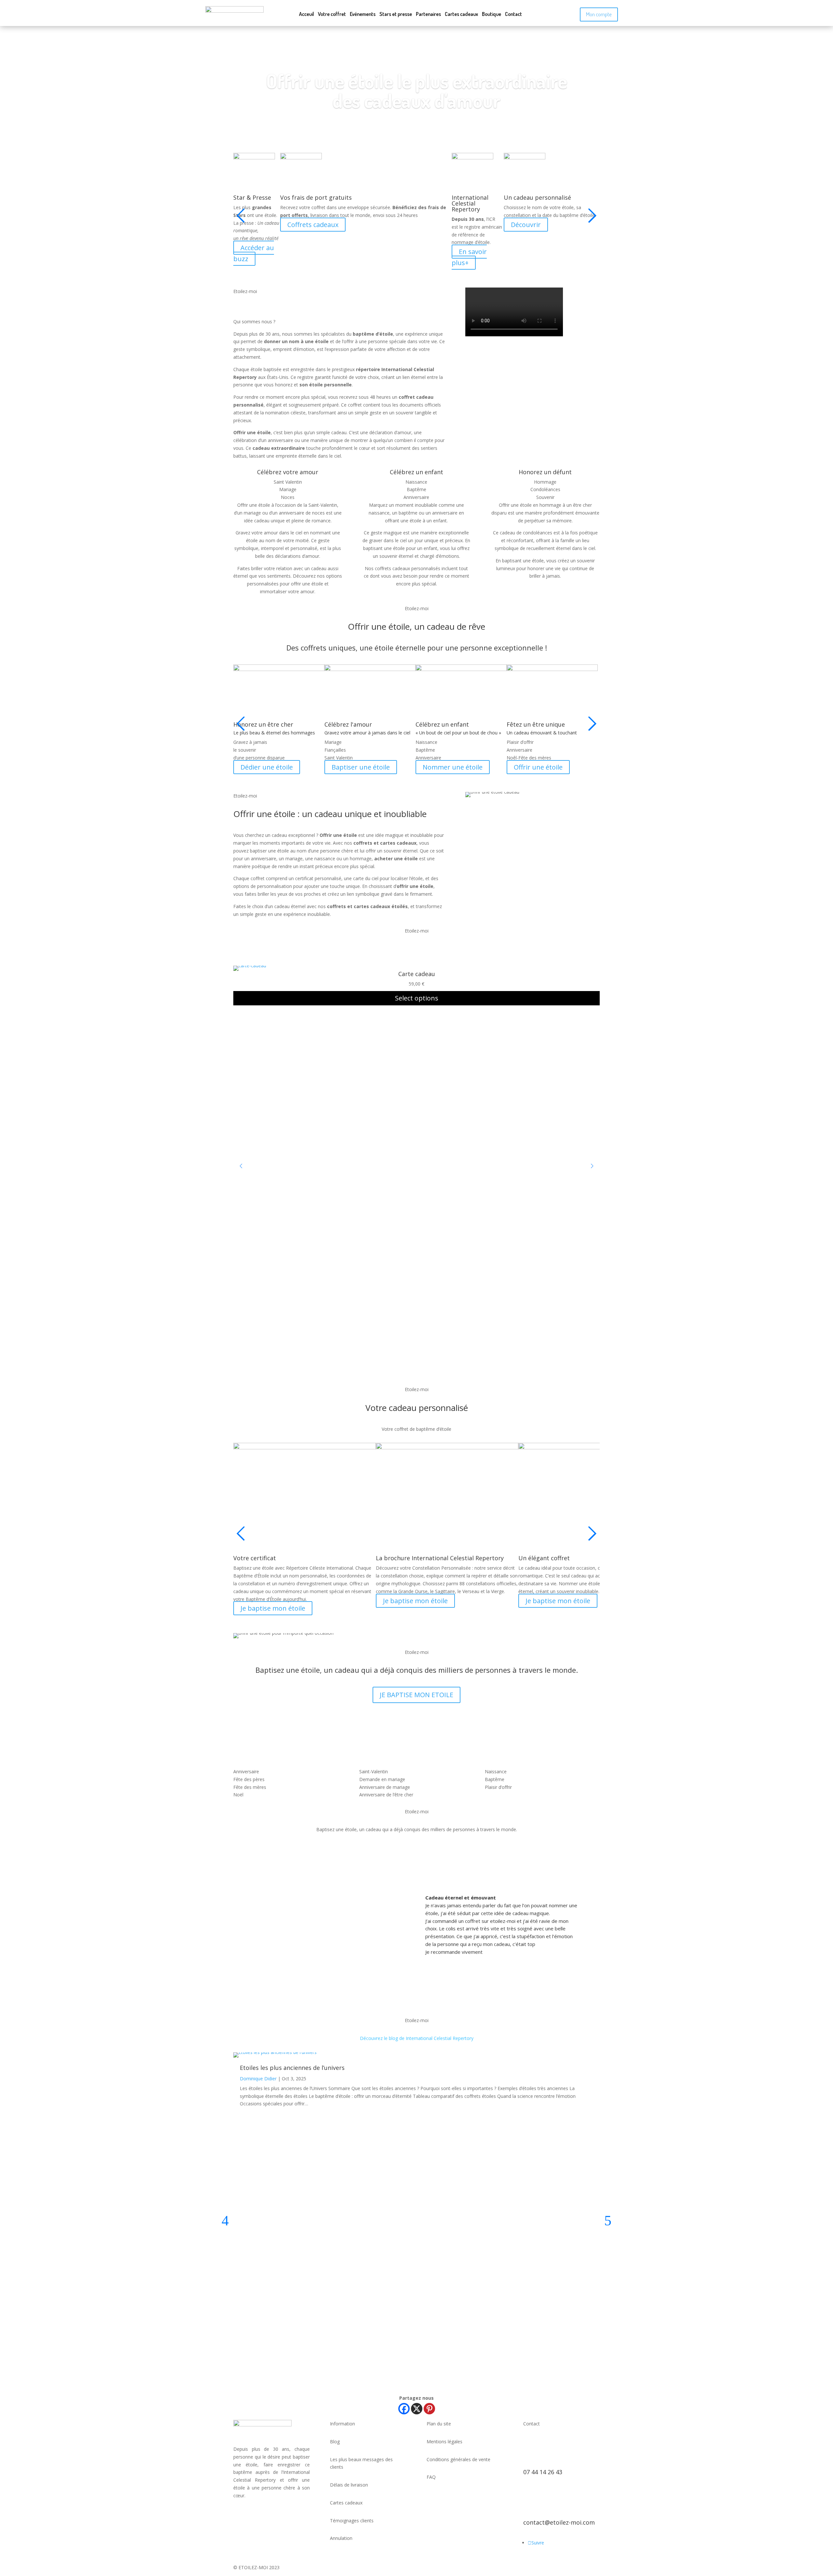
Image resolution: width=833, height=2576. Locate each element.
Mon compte (599, 14)
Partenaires (428, 14)
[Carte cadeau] (250, 966)
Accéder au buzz (254, 253)
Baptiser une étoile (361, 767)
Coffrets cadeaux (313, 225)
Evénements (363, 14)
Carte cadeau (417, 974)
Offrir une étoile (538, 767)
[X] (417, 2409)
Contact (513, 14)
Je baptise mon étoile (273, 1608)
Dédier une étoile (267, 767)
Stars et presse (396, 14)
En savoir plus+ (469, 257)
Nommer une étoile (453, 767)
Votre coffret (332, 14)
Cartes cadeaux (461, 14)
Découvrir (526, 225)
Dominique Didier (258, 2079)
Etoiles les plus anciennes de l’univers (292, 2068)
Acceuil (307, 14)
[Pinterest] (429, 2409)
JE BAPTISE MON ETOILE (416, 1695)
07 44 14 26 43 (543, 2472)
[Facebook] (404, 2409)
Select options (417, 998)
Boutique (492, 14)
